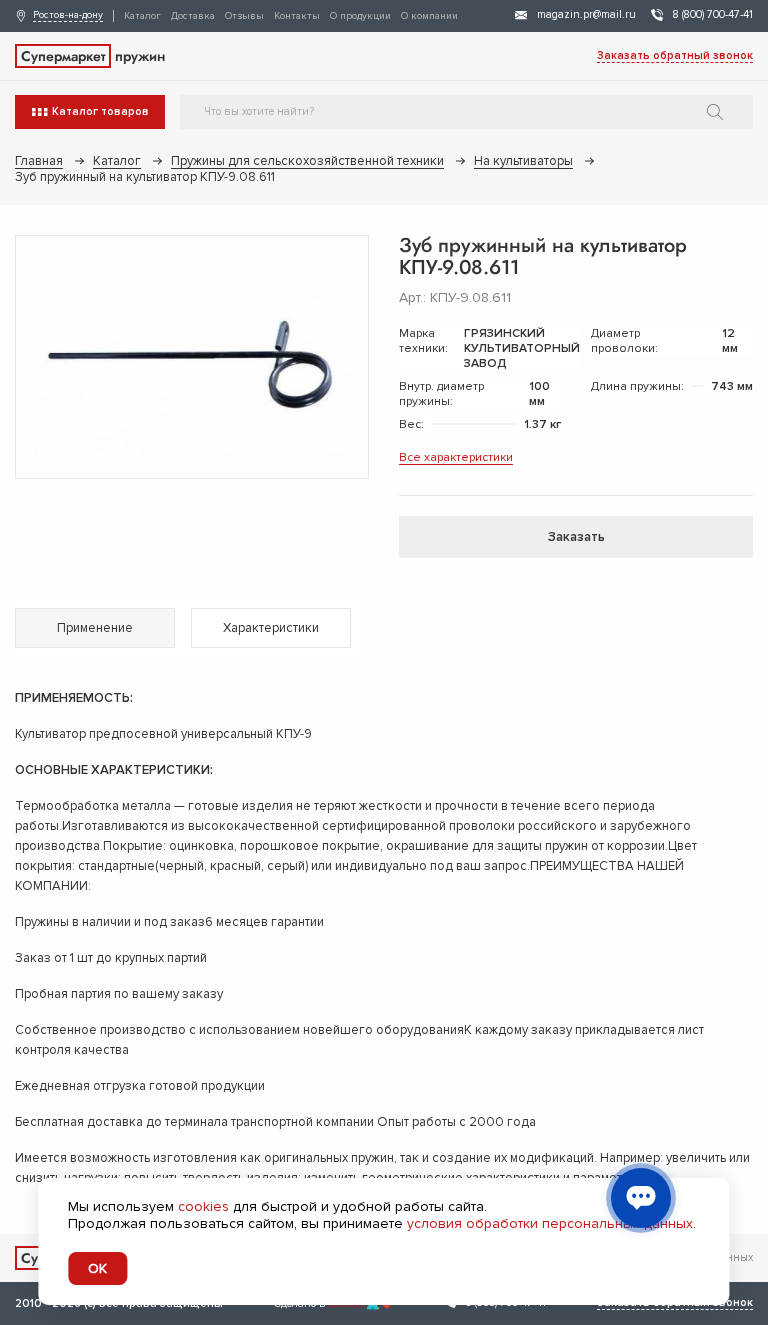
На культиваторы (523, 161)
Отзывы (244, 16)
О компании (429, 16)
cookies (203, 1206)
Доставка (193, 16)
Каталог (142, 16)
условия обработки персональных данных (550, 1223)
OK (97, 1268)
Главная (39, 161)
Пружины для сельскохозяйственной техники (307, 161)
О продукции (360, 16)
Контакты (297, 16)
